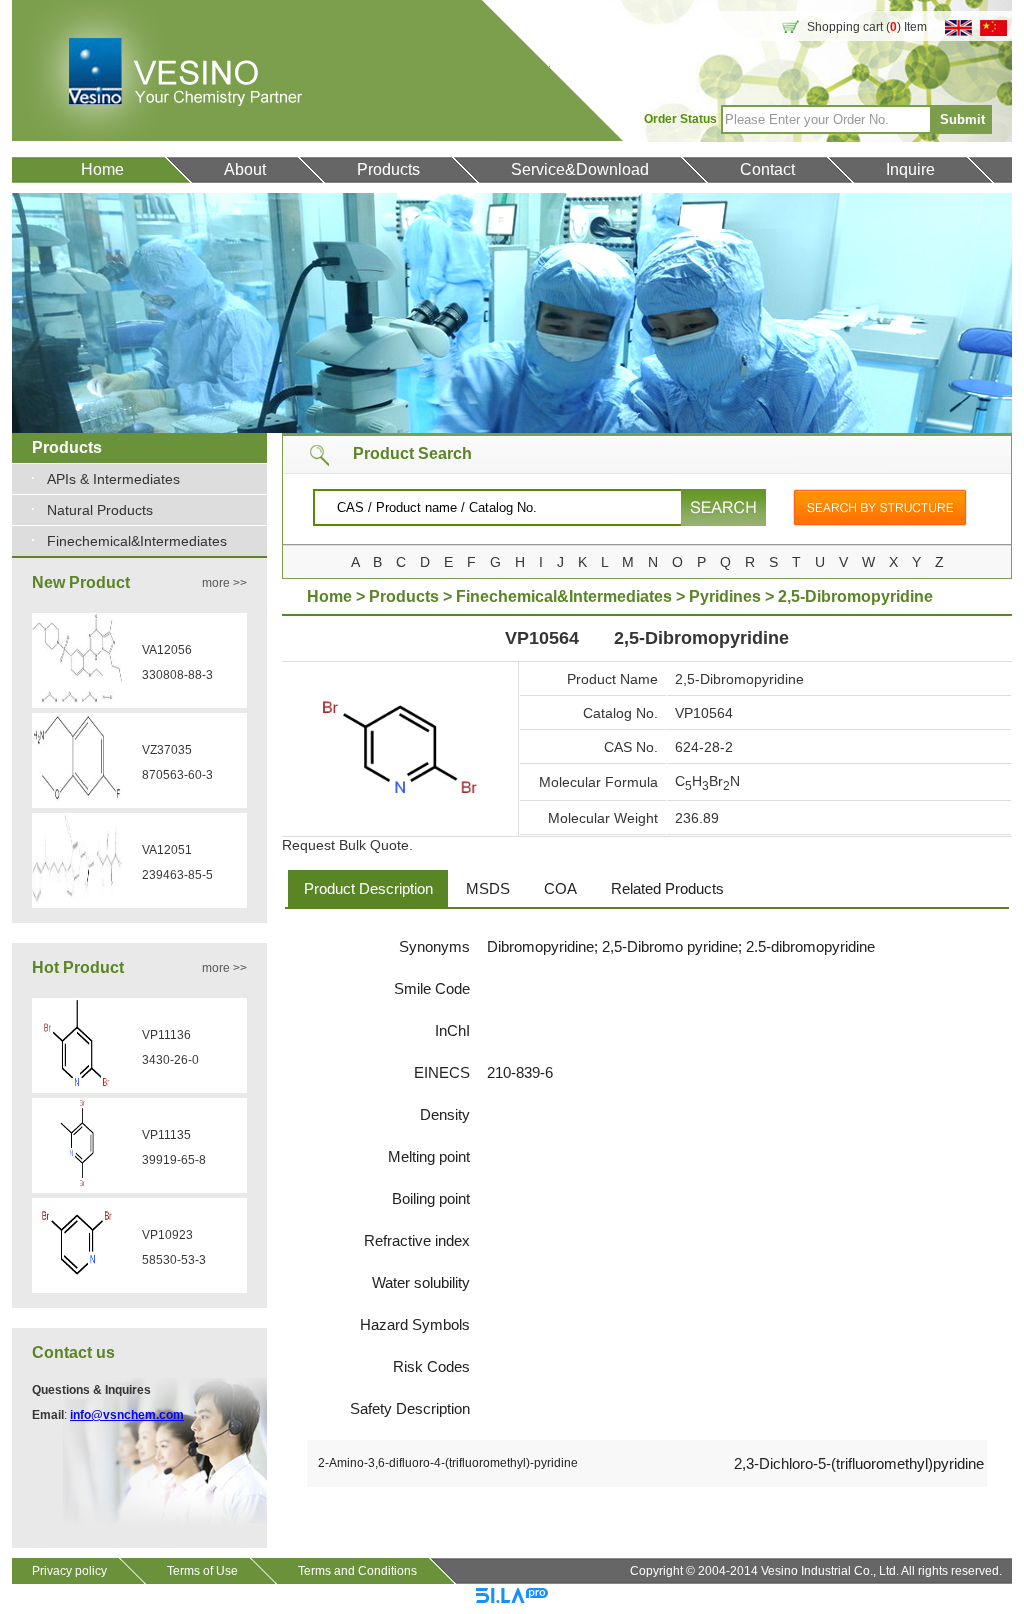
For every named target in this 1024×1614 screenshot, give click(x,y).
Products (388, 169)
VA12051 (167, 850)
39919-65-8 (174, 1160)
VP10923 (167, 1235)
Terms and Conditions (357, 1571)
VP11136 (166, 1035)
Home (102, 169)
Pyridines (725, 596)
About (245, 169)
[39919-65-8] (77, 1184)
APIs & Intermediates (113, 479)
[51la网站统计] (512, 1599)
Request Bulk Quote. (347, 845)
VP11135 (166, 1135)
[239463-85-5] (77, 899)
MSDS (488, 888)
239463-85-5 (177, 875)
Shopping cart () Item (867, 27)
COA (560, 888)
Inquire (910, 169)
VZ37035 (167, 750)
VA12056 (167, 650)
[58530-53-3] (77, 1284)
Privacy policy (69, 1571)
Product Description (368, 888)
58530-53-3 (174, 1260)
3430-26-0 (170, 1060)
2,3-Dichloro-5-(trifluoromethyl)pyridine (859, 1463)
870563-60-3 (177, 775)
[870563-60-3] (77, 799)
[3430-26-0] (77, 1084)
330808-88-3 (177, 675)
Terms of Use (202, 1571)
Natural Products (100, 510)
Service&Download (580, 169)
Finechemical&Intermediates (137, 541)
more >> (224, 583)
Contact (767, 169)
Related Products (667, 888)
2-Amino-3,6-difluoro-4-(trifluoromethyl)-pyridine (448, 1463)
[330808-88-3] (77, 699)
